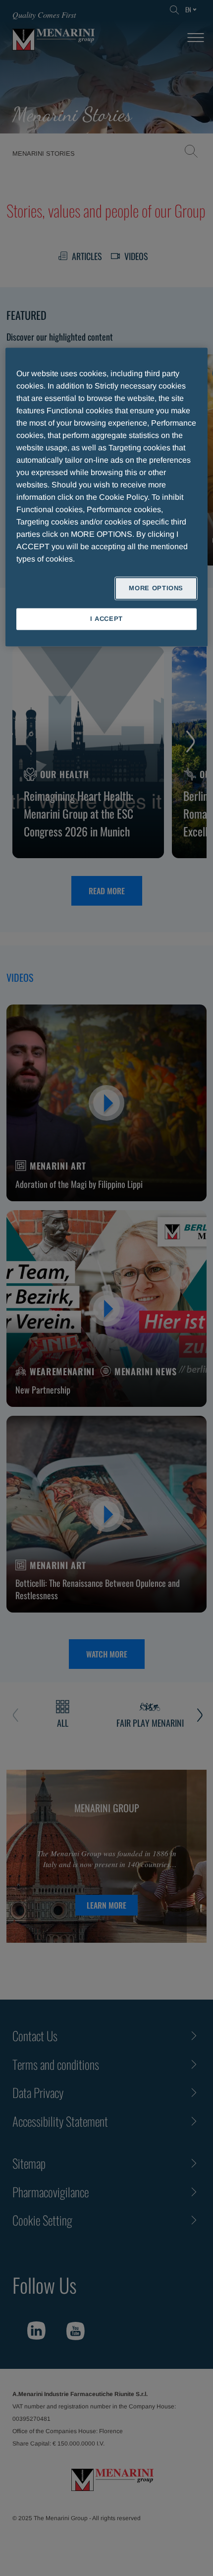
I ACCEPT (106, 619)
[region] (107, 497)
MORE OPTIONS (156, 588)
